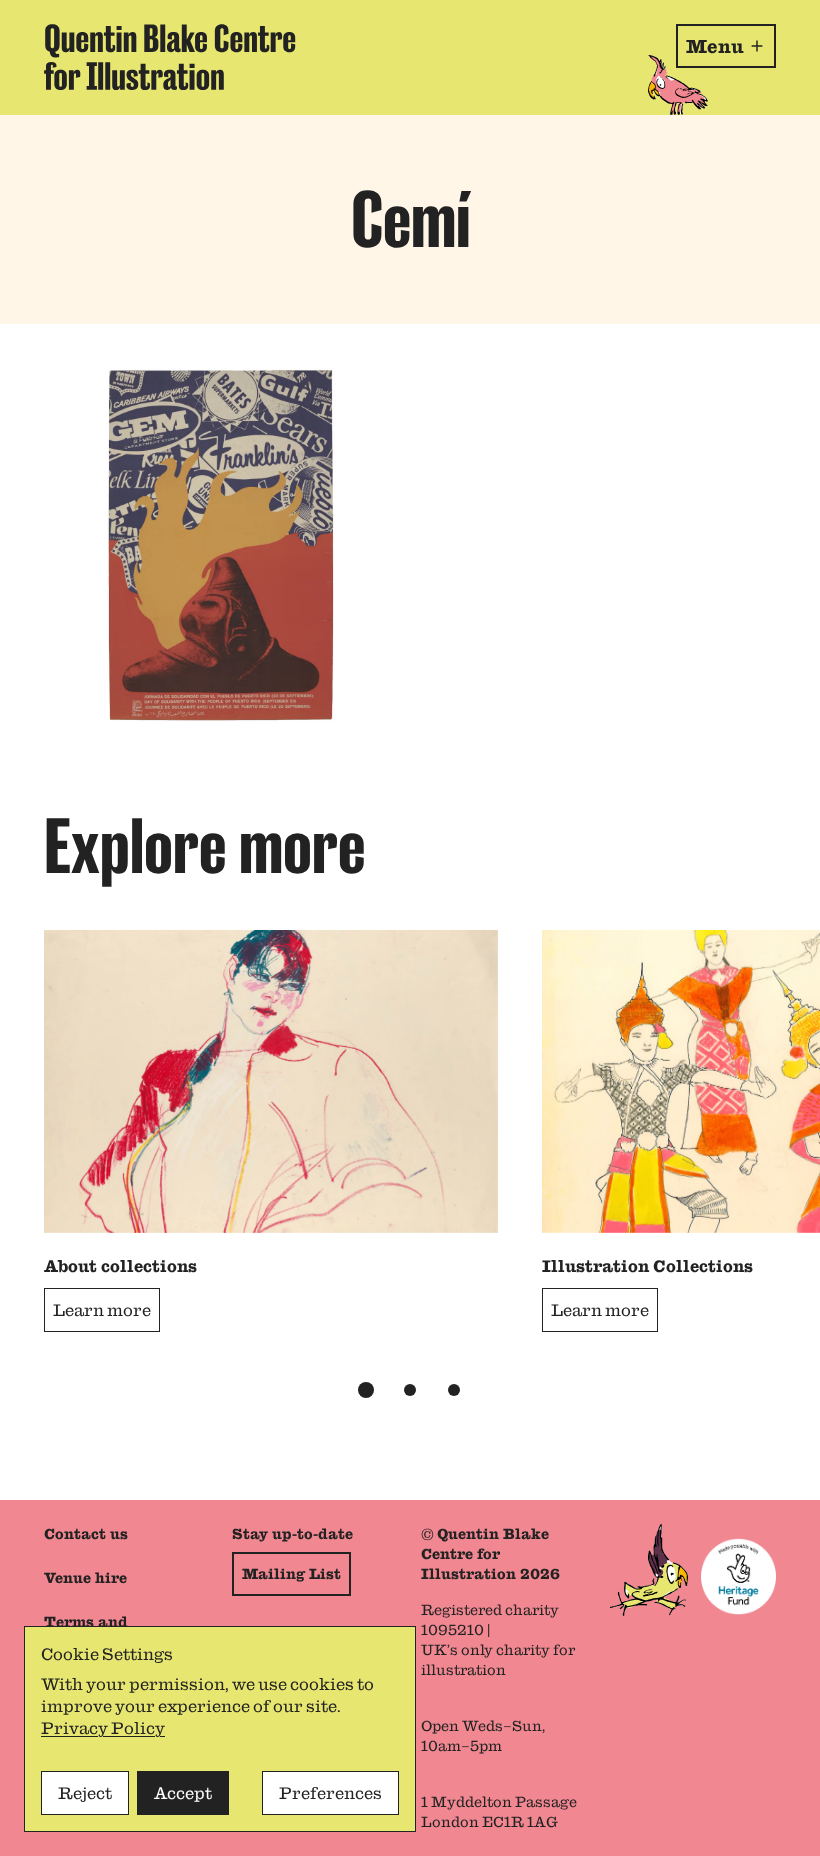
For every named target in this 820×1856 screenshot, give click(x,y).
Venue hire (85, 1578)
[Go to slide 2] (410, 1390)
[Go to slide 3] (454, 1390)
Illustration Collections (647, 1266)
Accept (183, 1793)
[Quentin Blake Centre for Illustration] (170, 57)
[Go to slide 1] (366, 1390)
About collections (120, 1266)
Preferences (330, 1793)
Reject (85, 1793)
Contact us (86, 1534)
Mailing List (291, 1574)
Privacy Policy (103, 1728)
